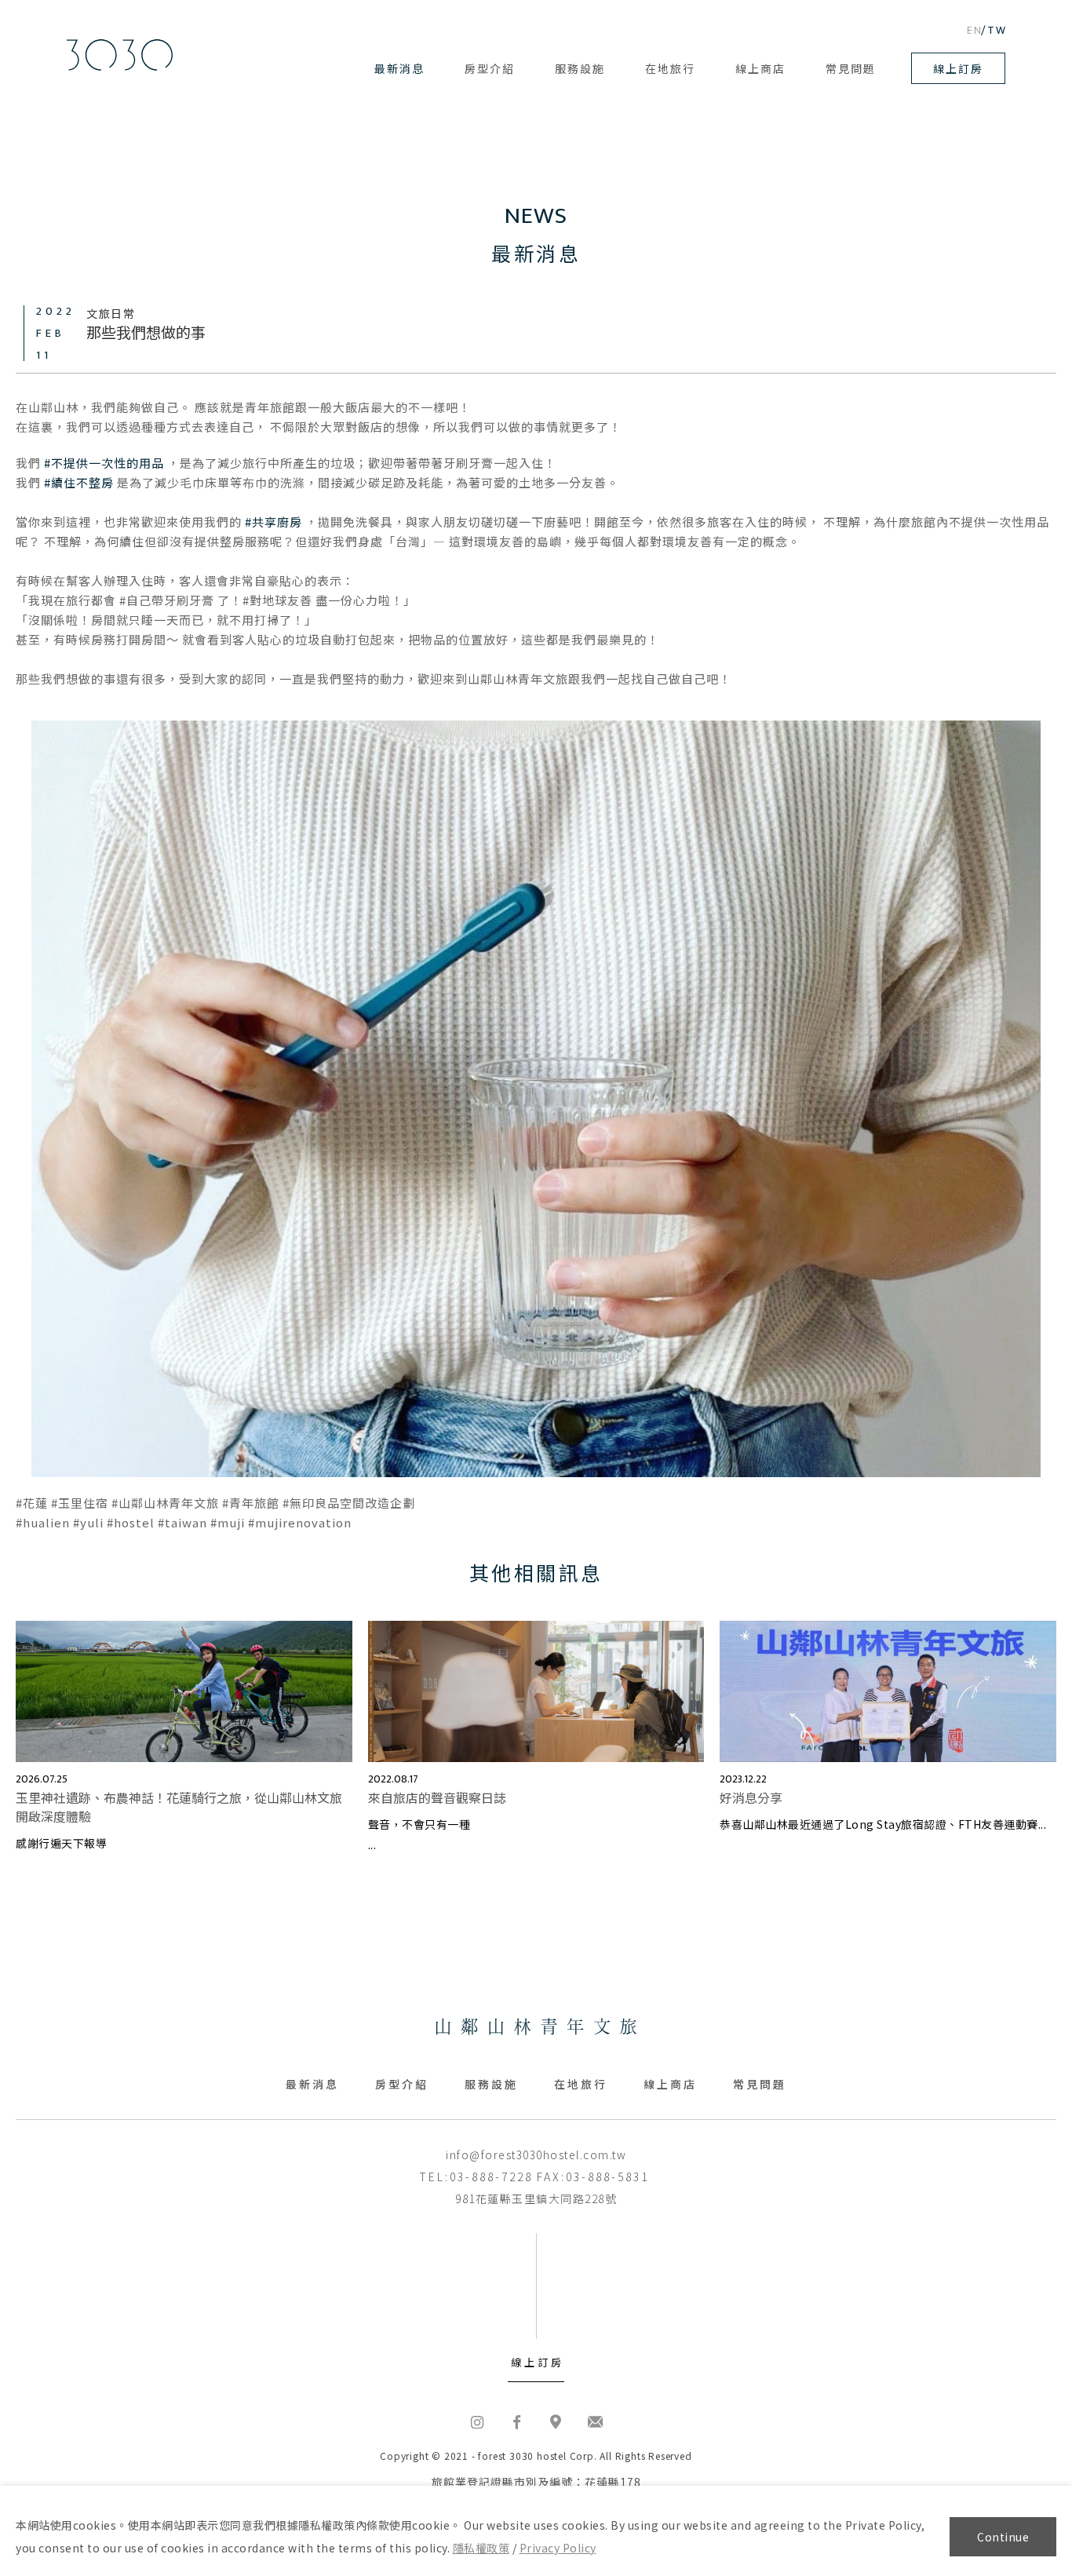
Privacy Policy (558, 2548)
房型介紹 (490, 68)
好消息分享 (751, 1797)
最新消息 (399, 68)
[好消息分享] (888, 1692)
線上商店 (760, 68)
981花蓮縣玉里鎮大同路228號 (536, 2198)
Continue (1003, 2537)
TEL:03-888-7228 (476, 2176)
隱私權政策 (481, 2548)
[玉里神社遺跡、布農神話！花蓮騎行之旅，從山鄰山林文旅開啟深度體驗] (184, 1692)
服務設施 (580, 68)
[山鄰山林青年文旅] (120, 55)
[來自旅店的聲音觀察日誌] (536, 1692)
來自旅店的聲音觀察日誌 (437, 1797)
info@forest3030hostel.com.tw (536, 2155)
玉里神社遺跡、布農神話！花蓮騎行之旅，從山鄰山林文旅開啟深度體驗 (179, 1807)
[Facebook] (516, 2421)
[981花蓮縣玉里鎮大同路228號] (556, 2421)
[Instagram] (477, 2421)
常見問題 (851, 68)
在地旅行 (670, 68)
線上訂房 (958, 68)
